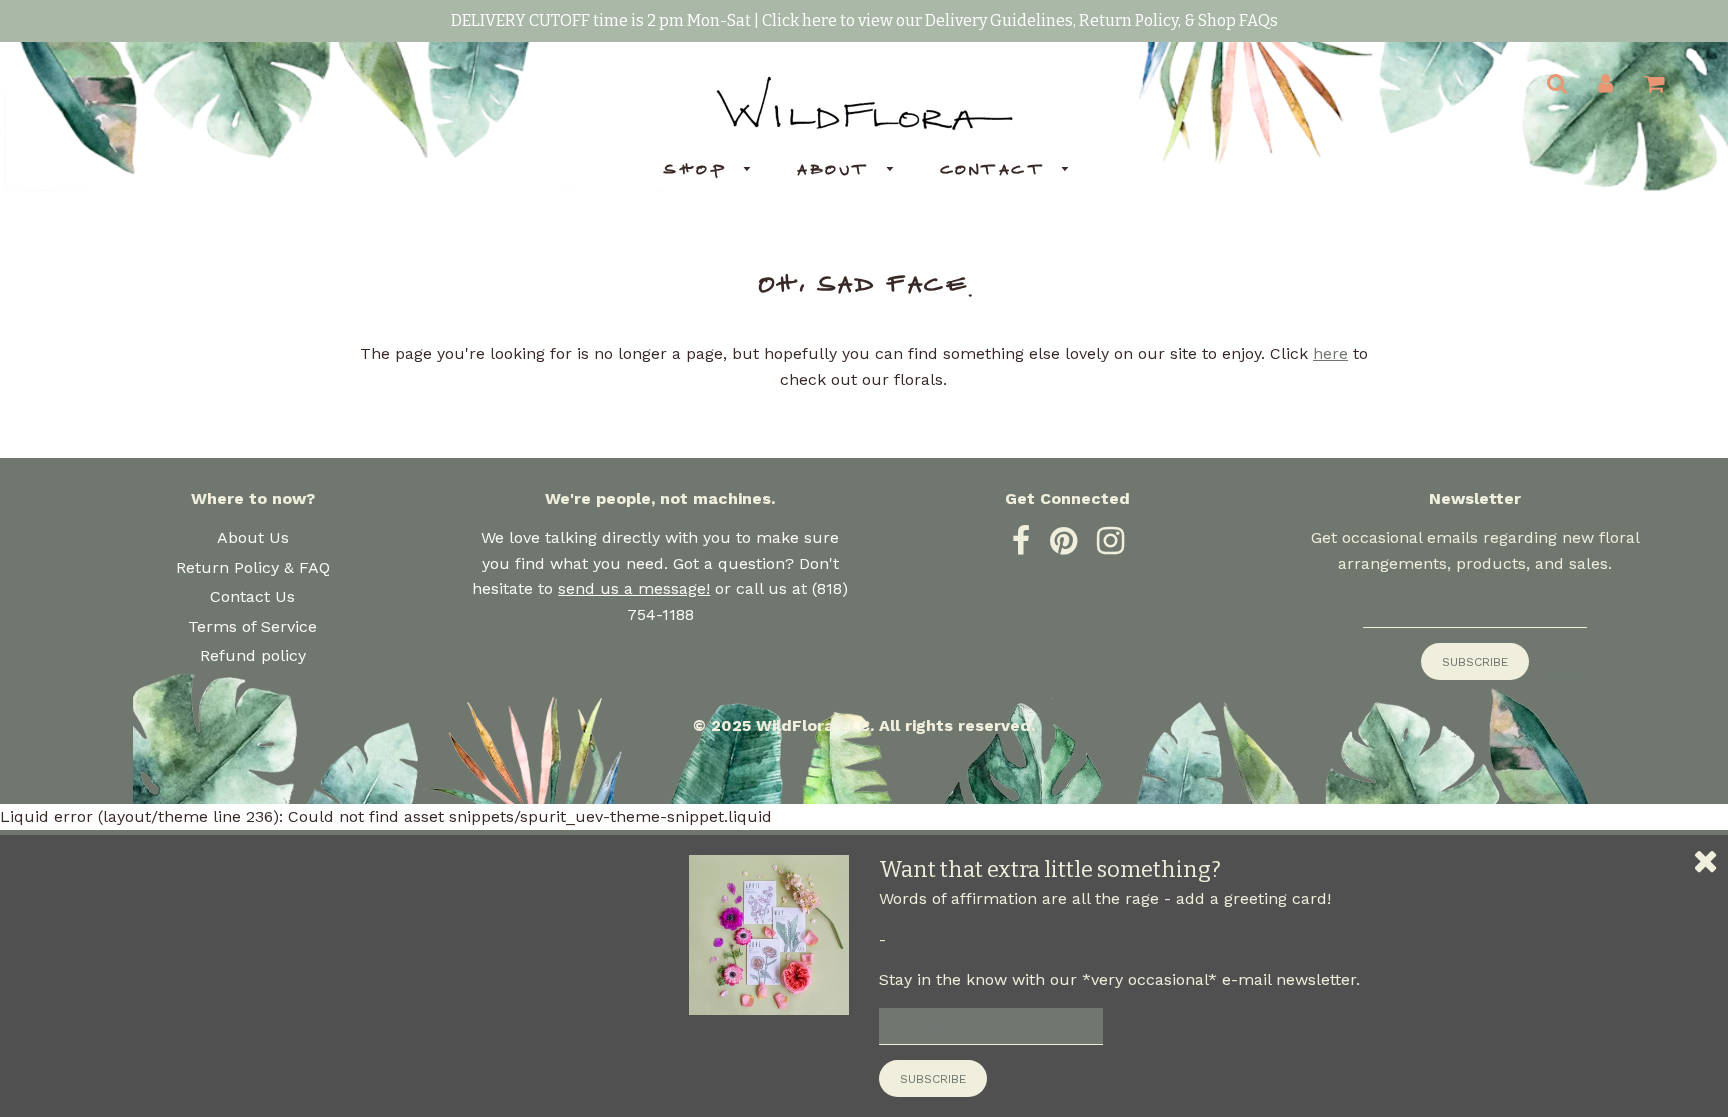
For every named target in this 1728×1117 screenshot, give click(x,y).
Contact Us (252, 596)
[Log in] (1605, 83)
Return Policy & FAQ (253, 567)
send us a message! (634, 588)
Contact (996, 169)
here (1330, 353)
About (836, 169)
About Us (253, 537)
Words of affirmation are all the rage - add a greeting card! (1105, 898)
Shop (698, 169)
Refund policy (253, 655)
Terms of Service (252, 626)
